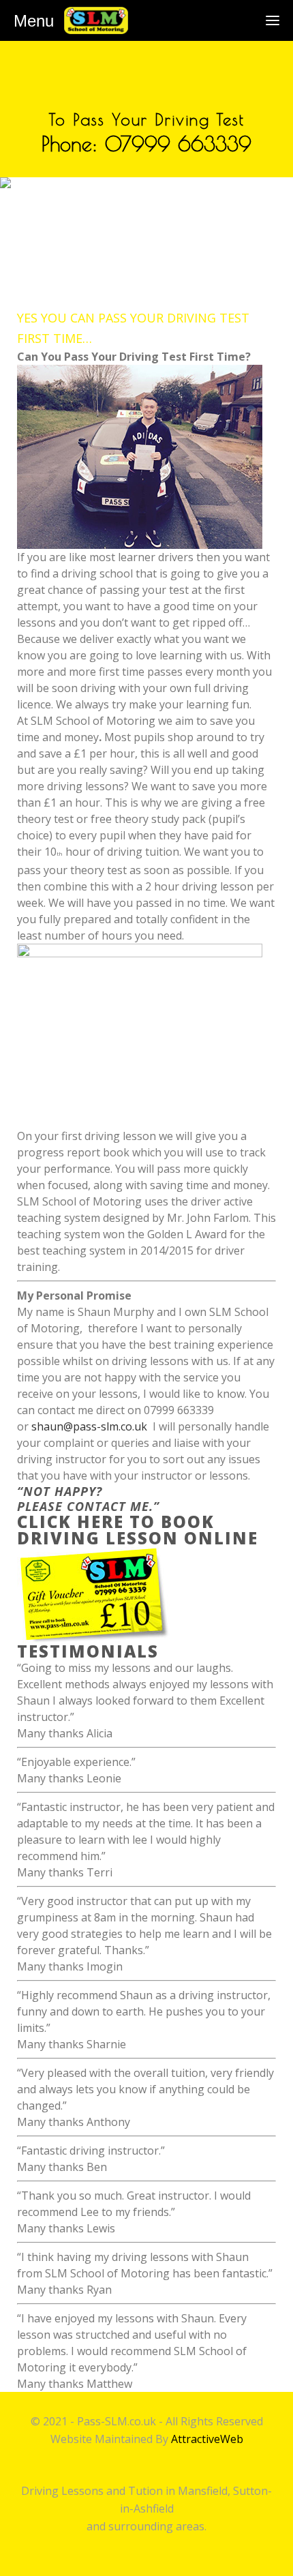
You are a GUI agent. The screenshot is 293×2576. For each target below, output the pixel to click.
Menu (34, 21)
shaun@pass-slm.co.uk (89, 1426)
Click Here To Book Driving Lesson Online (138, 1530)
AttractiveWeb (207, 2439)
